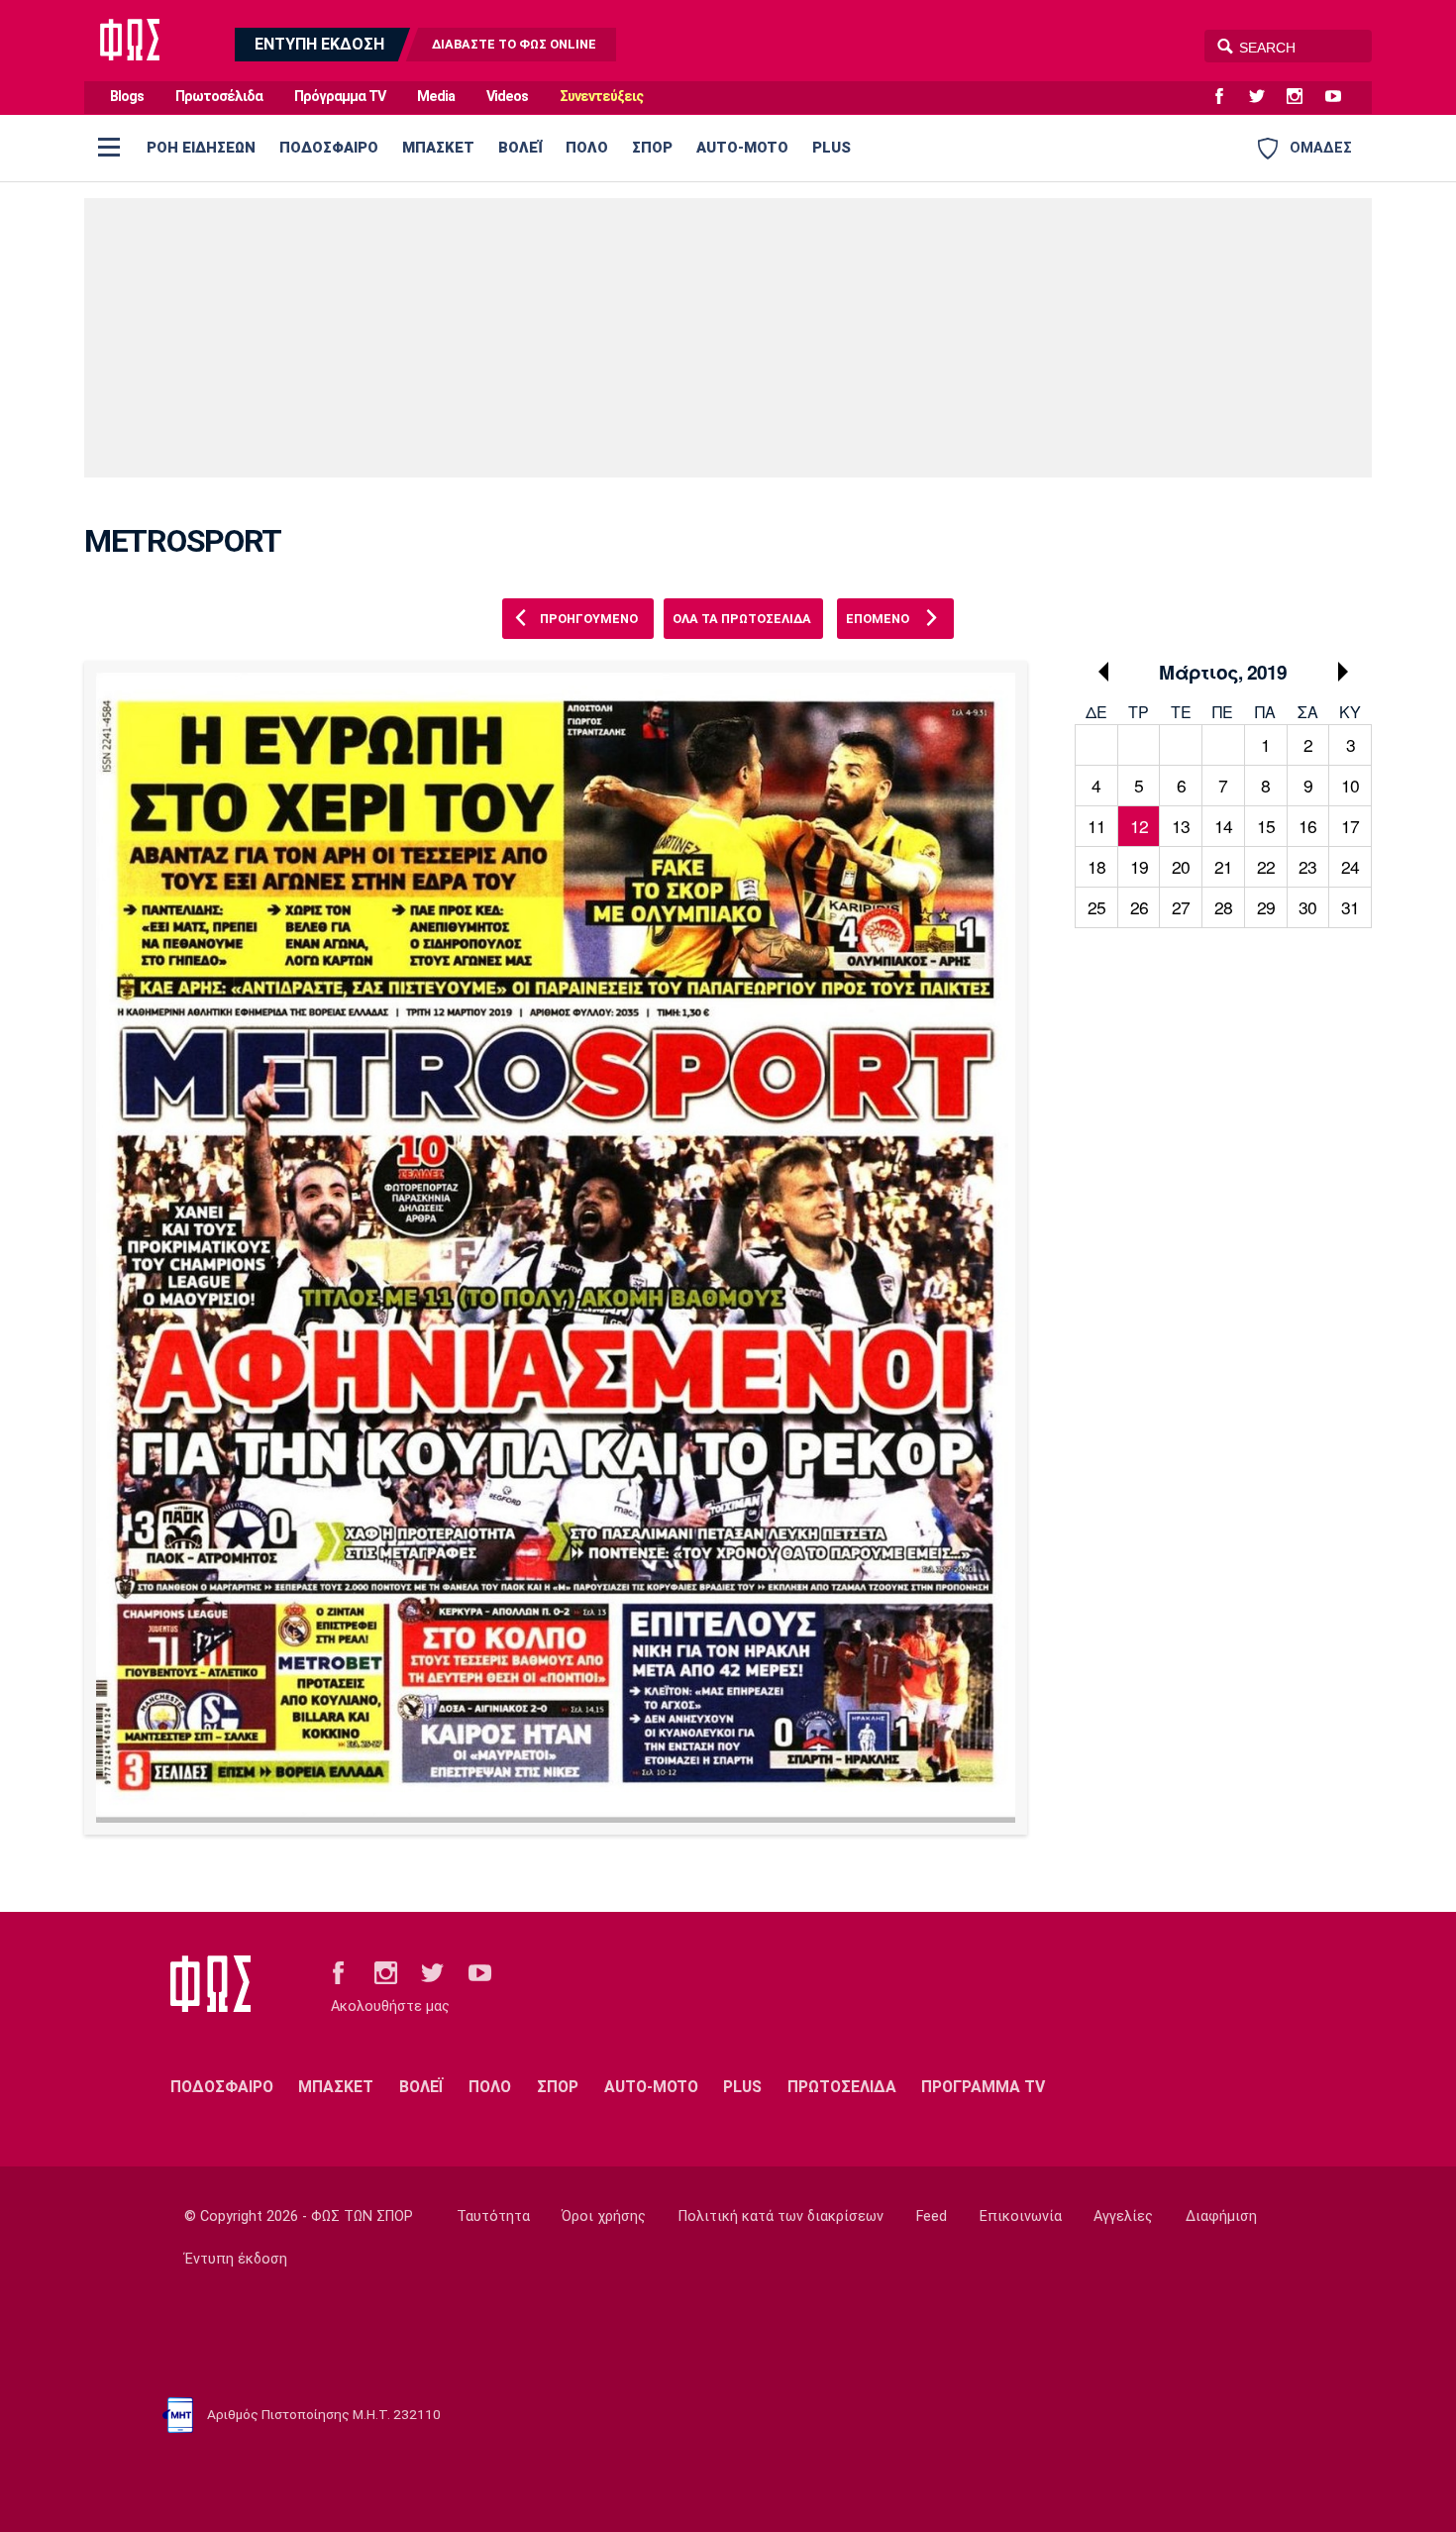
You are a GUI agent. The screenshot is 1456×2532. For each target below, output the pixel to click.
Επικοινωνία (1021, 2216)
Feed (932, 2216)
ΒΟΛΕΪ (520, 148)
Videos (507, 97)
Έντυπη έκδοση (236, 2259)
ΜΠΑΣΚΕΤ (438, 148)
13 (1181, 826)
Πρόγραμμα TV (340, 97)
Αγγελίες (1123, 2216)
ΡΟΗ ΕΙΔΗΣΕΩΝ (201, 148)
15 (1266, 826)
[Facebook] (1227, 97)
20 (1181, 866)
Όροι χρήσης (604, 2216)
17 (1350, 826)
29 (1266, 907)
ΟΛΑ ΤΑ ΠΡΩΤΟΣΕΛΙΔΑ (742, 619)
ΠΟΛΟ (587, 148)
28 (1223, 907)
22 (1266, 866)
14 (1223, 826)
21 (1223, 866)
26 (1139, 907)
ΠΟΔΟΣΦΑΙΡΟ (329, 148)
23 (1307, 866)
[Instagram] (1302, 97)
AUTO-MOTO (742, 148)
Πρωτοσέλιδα (219, 97)
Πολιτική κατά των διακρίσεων (781, 2216)
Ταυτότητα (493, 2216)
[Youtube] (1341, 97)
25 (1096, 907)
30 (1307, 907)
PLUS (832, 148)
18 (1096, 866)
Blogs (127, 97)
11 (1096, 826)
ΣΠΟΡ (652, 148)
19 (1139, 866)
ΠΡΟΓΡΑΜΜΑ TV (983, 2087)
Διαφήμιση (1221, 2216)
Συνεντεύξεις (601, 97)
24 (1350, 866)
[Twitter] (1265, 97)
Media (436, 97)
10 (1350, 785)
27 (1181, 907)
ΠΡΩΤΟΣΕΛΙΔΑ (842, 2087)
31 (1350, 907)
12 (1139, 826)
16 (1307, 826)
